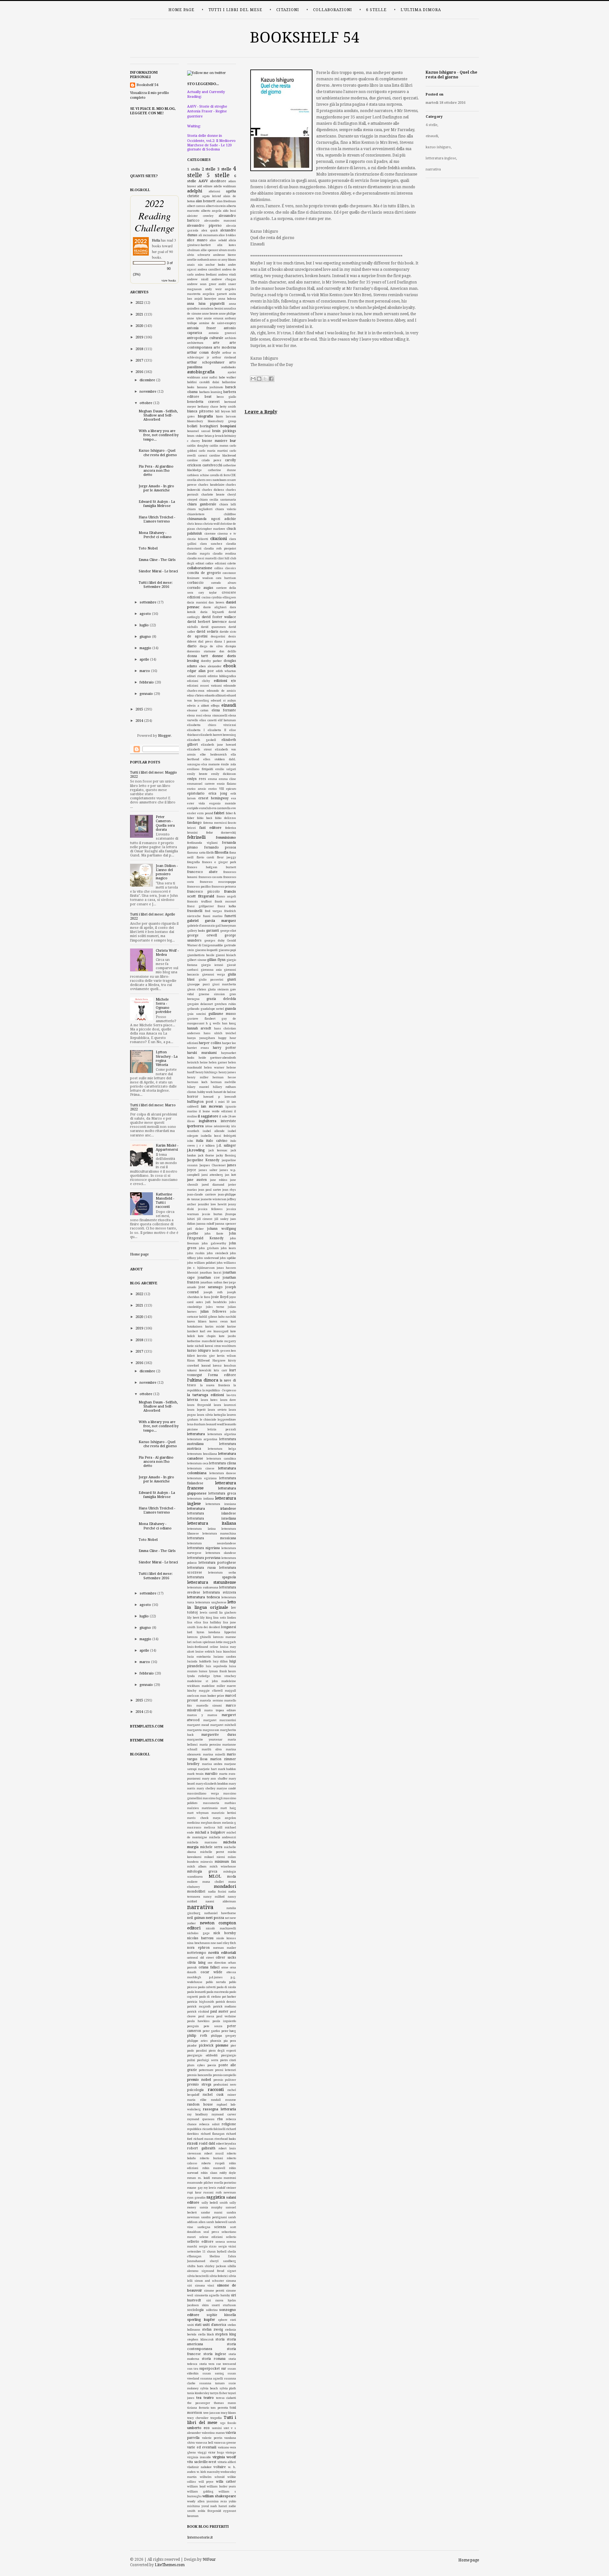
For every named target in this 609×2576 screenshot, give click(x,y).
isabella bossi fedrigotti (218, 1136)
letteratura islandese (212, 1513)
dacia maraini (197, 602)
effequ (215, 706)
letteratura (196, 1434)
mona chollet (213, 1882)
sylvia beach (209, 2388)
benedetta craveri (203, 402)
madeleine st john (202, 1681)
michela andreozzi (223, 1837)
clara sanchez (211, 544)
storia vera (207, 2364)
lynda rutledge (199, 1676)
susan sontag (213, 2373)
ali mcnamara (208, 235)
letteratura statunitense (212, 1582)
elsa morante (211, 764)
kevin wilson (226, 1356)
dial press (206, 642)
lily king (206, 1618)
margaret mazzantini (220, 1720)
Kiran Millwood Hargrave (206, 1361)
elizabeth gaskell (202, 740)
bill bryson (223, 411)
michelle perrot (212, 1852)
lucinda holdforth (199, 1661)
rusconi (208, 2193)
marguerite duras (219, 1735)
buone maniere (215, 441)
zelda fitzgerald (209, 2511)
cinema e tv (227, 534)
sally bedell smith (215, 2203)
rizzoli (192, 2143)
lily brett (193, 1618)
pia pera (230, 2041)
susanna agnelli (212, 2379)
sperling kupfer (201, 2320)
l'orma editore (222, 1375)
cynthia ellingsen (224, 597)
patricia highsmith (200, 2002)
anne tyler (195, 318)
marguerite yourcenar (205, 1740)
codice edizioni (216, 563)
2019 (139, 337)
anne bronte (210, 314)
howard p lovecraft (220, 1097)
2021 (139, 314)
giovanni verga (213, 975)
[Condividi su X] (265, 379)
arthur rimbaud (224, 357)
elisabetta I (196, 730)
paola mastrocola (218, 1992)
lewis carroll (209, 1613)
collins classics (225, 568)
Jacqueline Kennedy (203, 1160)
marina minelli (214, 1754)
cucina (206, 597)
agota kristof (212, 196)
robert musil (214, 2153)
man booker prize (212, 1696)
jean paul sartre (210, 1190)
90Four (209, 2559)
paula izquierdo (224, 2021)
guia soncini (196, 1014)
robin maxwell (214, 2168)
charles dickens (213, 490)
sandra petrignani (214, 2217)
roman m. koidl (199, 2178)
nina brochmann (198, 1943)
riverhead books (225, 2139)
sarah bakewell (217, 2222)
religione (229, 2124)
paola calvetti (207, 1987)
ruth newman (226, 2193)
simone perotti (214, 2291)
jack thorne (206, 1155)
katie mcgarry (226, 1341)
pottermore (206, 2070)
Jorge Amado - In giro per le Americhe (156, 488)
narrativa (200, 1907)
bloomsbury (195, 421)
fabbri (219, 813)
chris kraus (195, 524)
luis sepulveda (216, 1666)
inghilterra (208, 1121)
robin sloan (209, 2173)
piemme (222, 2045)
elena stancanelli (215, 716)
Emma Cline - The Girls (157, 560)
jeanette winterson (214, 1199)
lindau (232, 1618)
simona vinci (205, 2286)
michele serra (211, 1847)
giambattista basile (201, 955)
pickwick (206, 2045)
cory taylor (208, 593)
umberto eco (198, 2428)
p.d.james (216, 1977)
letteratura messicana (212, 1538)
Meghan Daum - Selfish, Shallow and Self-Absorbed (158, 415)
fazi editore (210, 828)
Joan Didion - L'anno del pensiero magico (167, 872)
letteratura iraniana (221, 1504)
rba (220, 2119)
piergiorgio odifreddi (202, 2055)
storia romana (214, 2359)
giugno (145, 637)
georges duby (214, 941)
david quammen (213, 627)
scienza (220, 2227)
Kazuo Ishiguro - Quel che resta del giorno (158, 453)
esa (234, 798)
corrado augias (200, 588)
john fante (214, 1234)
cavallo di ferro (220, 475)
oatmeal (193, 1958)
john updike (228, 1258)
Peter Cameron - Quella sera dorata (165, 823)
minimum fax (225, 1862)
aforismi (214, 191)
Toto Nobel (148, 548)
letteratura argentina (202, 1439)
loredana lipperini (222, 1632)
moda (232, 1877)
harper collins (210, 1043)
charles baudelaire (211, 485)
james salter (208, 1170)
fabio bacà (205, 818)
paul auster (219, 2011)
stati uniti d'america (210, 2325)
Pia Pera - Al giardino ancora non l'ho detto (156, 471)
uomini (217, 2428)
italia (200, 1141)
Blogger (164, 736)
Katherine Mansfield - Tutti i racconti (165, 1201)
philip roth (197, 2036)
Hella (156, 240)
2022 (139, 303)
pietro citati (228, 2060)
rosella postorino (225, 2183)
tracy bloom (228, 2413)
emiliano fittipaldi (200, 769)
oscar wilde (211, 1972)
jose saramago (211, 1287)
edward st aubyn (224, 701)
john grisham (209, 1248)
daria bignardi (212, 612)
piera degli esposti (223, 2051)
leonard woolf (215, 1424)
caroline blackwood (223, 456)
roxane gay (195, 2188)
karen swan (219, 1321)
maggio (145, 648)
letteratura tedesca (203, 1597)
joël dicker (195, 1229)
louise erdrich (205, 1652)
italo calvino (217, 1141)
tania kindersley (198, 2393)
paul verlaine (226, 2016)
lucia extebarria (199, 1657)
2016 (139, 372)
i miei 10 (223, 1102)
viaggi (202, 2453)
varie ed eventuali (202, 2447)
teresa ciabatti (226, 2398)
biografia (205, 416)
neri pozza (215, 1918)
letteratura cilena (223, 1463)
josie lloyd (220, 1297)
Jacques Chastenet (213, 1165)
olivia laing (196, 1963)
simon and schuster (209, 2281)
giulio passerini (211, 980)
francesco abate (202, 872)
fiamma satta (196, 853)
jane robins (219, 1180)
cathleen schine (198, 475)
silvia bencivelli (198, 2276)
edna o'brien (195, 696)
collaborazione (200, 568)
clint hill (223, 558)
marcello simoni (209, 1706)
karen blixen (197, 1321)
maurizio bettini (224, 1813)
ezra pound (205, 813)
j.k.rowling (196, 1150)
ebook (230, 666)
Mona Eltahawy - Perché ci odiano (155, 535)
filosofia (222, 852)
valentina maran (213, 2433)
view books (169, 280)
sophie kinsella (221, 2315)
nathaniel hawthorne (220, 1913)
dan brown (216, 602)
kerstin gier (206, 1356)
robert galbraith (201, 2148)
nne (213, 1943)
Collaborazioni (333, 10)
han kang (229, 1023)
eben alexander (210, 666)
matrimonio (210, 1808)
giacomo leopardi (206, 950)
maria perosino (210, 1745)
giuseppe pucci (198, 984)
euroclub (205, 808)
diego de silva (211, 646)
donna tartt (198, 656)
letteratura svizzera (219, 1592)
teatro (209, 2398)
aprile (144, 659)
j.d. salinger (226, 1145)
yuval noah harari (214, 2506)
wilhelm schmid (212, 2477)
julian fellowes (213, 1311)
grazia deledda (221, 999)
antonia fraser (202, 328)
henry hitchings (207, 1072)
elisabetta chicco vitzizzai (212, 725)
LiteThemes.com (170, 2565)
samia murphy (211, 2207)
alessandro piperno (204, 226)
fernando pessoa (220, 847)
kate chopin (207, 1336)
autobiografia (201, 372)
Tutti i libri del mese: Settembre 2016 (156, 585)
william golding (200, 2492)
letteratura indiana (200, 1499)
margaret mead (198, 1725)
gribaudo (193, 1009)
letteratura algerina (222, 1434)
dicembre (147, 380)
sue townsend (226, 2364)
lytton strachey (225, 1676)
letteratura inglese (441, 158)
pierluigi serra (208, 2060)
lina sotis (220, 1618)
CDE (233, 475)
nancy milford (214, 1897)
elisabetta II (217, 730)
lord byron (196, 1632)
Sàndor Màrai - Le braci (158, 571)
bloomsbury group (222, 421)
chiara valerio (226, 509)
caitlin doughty (198, 446)
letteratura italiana (212, 1523)
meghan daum (211, 1823)
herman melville (223, 1082)
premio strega (199, 2084)
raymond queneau (201, 2119)
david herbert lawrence (207, 622)
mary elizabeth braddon (212, 1784)
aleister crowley (200, 216)
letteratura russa (201, 1568)
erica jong (218, 793)
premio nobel (199, 2080)
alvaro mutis (227, 250)
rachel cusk (213, 2095)
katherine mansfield (201, 1341)
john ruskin (196, 1253)
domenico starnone (201, 651)
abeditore (218, 181)
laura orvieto (217, 1410)
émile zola (229, 764)
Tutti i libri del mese (235, 10)
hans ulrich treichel (220, 1033)
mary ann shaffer (215, 1779)
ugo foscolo (228, 2423)
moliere (192, 1882)
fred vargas (213, 911)
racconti (216, 2090)
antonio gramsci (223, 333)
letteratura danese (223, 1473)
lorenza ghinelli (199, 1637)
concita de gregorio (204, 573)
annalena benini (212, 309)
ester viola (196, 803)
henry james (227, 1072)
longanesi (229, 1627)
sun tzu (193, 2369)
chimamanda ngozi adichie (212, 519)
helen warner (214, 1068)
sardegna (204, 2227)
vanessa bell (204, 2443)
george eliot (228, 931)
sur (224, 2369)
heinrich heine (197, 1062)
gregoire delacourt (200, 1004)
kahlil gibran (208, 1317)
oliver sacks (226, 1957)
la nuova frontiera (215, 1385)
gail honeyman (226, 926)
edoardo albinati (215, 696)
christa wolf (211, 524)
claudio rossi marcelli (202, 558)
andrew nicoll (198, 279)
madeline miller (213, 1686)
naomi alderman (221, 1901)
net (227, 1918)
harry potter (224, 1048)
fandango (194, 823)
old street (207, 1958)
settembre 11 (196, 2252)
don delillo (228, 651)
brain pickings (224, 431)
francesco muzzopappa (218, 882)
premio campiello (225, 2075)
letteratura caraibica (221, 1459)
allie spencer (210, 250)
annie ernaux (214, 318)
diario (192, 646)
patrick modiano (225, 2007)
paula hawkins (198, 2021)
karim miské (215, 1327)
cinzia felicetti (198, 539)
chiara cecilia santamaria (218, 500)
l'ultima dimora (203, 1380)
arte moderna (225, 347)
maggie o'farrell (211, 1691)
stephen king (226, 2334)
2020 (139, 326)
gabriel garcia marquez (212, 921)
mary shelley (206, 1788)
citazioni (219, 539)
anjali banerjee (205, 299)
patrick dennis (226, 2002)
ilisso (191, 1121)
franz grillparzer (200, 906)
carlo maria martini (213, 451)
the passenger (199, 2403)
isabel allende (214, 1131)
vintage (231, 2453)
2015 (139, 709)
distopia (231, 646)
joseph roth (213, 1292)
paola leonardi (196, 1992)
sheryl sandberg (223, 2261)
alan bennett (206, 201)
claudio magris (198, 554)
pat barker (229, 1997)
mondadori (225, 1886)
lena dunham (196, 1424)
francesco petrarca (224, 887)
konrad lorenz (212, 1366)
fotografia (193, 862)
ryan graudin (196, 2198)
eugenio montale (223, 803)
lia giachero (228, 1613)
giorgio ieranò (212, 965)
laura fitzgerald (199, 1405)
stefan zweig (213, 2330)
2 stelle (209, 169)
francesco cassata (210, 877)
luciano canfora (225, 1657)
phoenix (216, 2041)
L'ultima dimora (421, 10)
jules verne (215, 1307)
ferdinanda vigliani (202, 843)
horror (193, 1097)
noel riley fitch (226, 1943)
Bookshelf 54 (305, 37)
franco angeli (226, 896)
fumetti (230, 916)
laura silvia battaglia (212, 1415)
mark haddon (227, 1769)
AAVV (203, 181)
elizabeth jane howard (219, 745)
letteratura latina (201, 1529)
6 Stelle (376, 10)
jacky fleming (226, 1155)
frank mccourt (225, 902)
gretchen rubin (225, 1004)
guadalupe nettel (212, 1009)
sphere (223, 2320)
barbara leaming (211, 392)
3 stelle (224, 169)
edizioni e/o (225, 681)
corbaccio (195, 583)
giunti (232, 979)
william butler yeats (221, 2486)
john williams (226, 1263)
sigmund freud (213, 2271)
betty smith (228, 407)
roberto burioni (211, 2158)
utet (226, 2428)
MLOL (215, 1876)
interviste (228, 1121)
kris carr (220, 1370)
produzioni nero (225, 2085)
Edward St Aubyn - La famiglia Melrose (157, 504)
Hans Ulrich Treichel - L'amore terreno (157, 519)
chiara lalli (228, 504)
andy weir (213, 289)
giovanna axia (211, 970)
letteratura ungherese (211, 1602)
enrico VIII (216, 789)
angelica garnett (215, 294)
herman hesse (224, 1077)
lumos (203, 1671)
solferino (212, 2310)
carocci (203, 456)
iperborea (195, 1126)
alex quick (210, 230)
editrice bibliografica (222, 676)
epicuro (231, 789)
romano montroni (224, 2178)
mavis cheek (198, 1818)
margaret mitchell (223, 1725)
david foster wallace (219, 617)
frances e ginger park (219, 862)
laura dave (228, 1400)
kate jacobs (227, 1336)
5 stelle (218, 175)
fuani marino (213, 916)
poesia (212, 2065)
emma (213, 779)
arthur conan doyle (204, 353)
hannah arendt (199, 1028)
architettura (195, 343)
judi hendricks (216, 1302)
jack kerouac (218, 1150)
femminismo (226, 838)
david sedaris (207, 632)
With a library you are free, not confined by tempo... (159, 435)
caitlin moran (219, 446)
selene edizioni (211, 2237)
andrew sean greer (202, 284)
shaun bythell (217, 2252)
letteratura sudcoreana (203, 1588)
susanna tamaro (212, 2383)
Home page (181, 10)
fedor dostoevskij (221, 833)
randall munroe (223, 2100)
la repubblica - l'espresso (219, 1390)
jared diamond (213, 1185)
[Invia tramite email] (253, 379)
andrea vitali (227, 275)
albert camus (196, 206)
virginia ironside (199, 2457)
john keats (228, 1248)
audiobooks (229, 367)
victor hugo (216, 2453)
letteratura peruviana (204, 1558)
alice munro (197, 240)
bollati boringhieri (203, 426)
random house (200, 2104)
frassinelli (195, 911)
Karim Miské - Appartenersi (167, 1148)
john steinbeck (217, 1253)
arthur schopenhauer (206, 362)
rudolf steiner (227, 2188)
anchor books (215, 265)
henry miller (198, 1077)
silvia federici (219, 2276)
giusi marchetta (224, 984)
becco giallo (226, 397)
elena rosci (195, 716)
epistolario (196, 793)
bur (233, 441)
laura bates (209, 1400)
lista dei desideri (208, 1627)
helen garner (218, 1062)
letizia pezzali (222, 1429)
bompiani (228, 426)
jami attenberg (212, 1175)
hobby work (205, 1092)
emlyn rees (196, 779)
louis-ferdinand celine (203, 1647)
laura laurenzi (225, 1405)
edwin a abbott (198, 706)
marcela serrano (211, 1701)
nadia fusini (217, 1892)
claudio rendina (224, 554)
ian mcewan (212, 1106)
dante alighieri (215, 607)
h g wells (213, 1023)
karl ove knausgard (214, 1331)
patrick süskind (198, 2012)
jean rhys (229, 1190)
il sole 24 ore (228, 1116)
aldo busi (229, 211)
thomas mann (225, 2403)
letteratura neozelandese (212, 1543)
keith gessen (221, 1351)
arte (216, 343)
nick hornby (225, 1933)
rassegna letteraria (219, 2109)
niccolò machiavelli (221, 1928)
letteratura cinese (201, 1468)
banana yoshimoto (210, 387)
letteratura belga (222, 1449)
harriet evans (198, 1048)
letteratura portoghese (217, 1563)
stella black (206, 2334)
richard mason (203, 2139)
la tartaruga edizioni (206, 1395)
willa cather (226, 2482)
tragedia (216, 2418)
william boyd (196, 2486)
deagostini (218, 636)
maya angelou (224, 1818)
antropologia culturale (205, 338)
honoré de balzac (225, 1092)
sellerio (231, 2237)
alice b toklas (227, 235)
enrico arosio (196, 789)
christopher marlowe (211, 529)
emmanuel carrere (201, 784)
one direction (217, 1963)
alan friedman (226, 201)
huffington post (200, 1102)
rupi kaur (194, 2193)
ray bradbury (197, 2114)
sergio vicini (227, 2247)
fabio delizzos (226, 818)
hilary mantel (198, 1087)
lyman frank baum (223, 1671)
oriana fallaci (209, 1967)
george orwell (202, 935)
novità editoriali (222, 1953)
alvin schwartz (199, 255)
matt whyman (198, 1813)
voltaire (220, 2467)
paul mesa (206, 2016)
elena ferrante (224, 710)
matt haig (228, 1808)
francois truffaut (199, 902)
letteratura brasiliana (202, 1454)
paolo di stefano (210, 1997)
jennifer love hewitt (212, 1204)
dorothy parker (211, 661)
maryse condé (226, 1788)
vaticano (223, 2447)
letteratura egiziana (202, 1478)
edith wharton (226, 671)
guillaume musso (222, 1014)
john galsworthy (214, 1243)
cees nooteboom (216, 480)
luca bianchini (226, 1652)
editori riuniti (197, 676)
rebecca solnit (209, 2124)
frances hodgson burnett (212, 867)
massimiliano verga (203, 1794)
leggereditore (227, 1420)
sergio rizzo (208, 2247)
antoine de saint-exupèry (218, 323)
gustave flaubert (201, 1019)
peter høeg (229, 2031)
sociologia (195, 2310)
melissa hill (213, 1827)
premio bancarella (200, 2075)
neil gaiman (196, 1918)
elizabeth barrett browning (218, 735)
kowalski (205, 1370)
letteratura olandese (221, 1553)
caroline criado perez (204, 460)
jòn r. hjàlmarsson (201, 1268)
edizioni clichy (199, 681)
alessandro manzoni (220, 221)
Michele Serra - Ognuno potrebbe (164, 1006)
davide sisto (228, 632)
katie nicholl (196, 1346)
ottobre (146, 403)
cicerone (210, 534)
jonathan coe (209, 1278)
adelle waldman (225, 186)
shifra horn (195, 2266)
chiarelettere (196, 514)
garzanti (213, 931)
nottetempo (197, 1953)
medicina (193, 1823)
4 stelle (432, 125)
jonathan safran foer (214, 1282)
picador (192, 2046)
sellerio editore (200, 2242)
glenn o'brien (197, 989)
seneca (220, 2242)
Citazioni (288, 10)
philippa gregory (224, 2036)
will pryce (206, 2482)
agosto (145, 614)
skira (205, 2305)
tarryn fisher (219, 2393)
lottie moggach (226, 1642)
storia (220, 2339)
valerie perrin (212, 2438)
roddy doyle (228, 2173)
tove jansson (212, 2413)
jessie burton (212, 1214)
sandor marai (212, 2213)
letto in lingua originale (212, 1604)
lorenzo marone (225, 1637)
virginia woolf (224, 2457)
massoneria (211, 1803)
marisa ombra (212, 1764)
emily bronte (197, 774)
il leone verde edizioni (216, 1111)
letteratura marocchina (219, 1534)
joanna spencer (226, 1224)
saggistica (216, 2197)
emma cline (228, 779)
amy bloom (229, 260)
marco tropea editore (220, 1710)
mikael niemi (215, 1857)
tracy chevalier (198, 2418)
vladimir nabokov (199, 2467)
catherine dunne (222, 470)
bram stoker (195, 436)
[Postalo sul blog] (259, 379)
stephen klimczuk (200, 2340)
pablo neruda (216, 1982)
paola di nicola (226, 1987)
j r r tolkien (206, 1146)
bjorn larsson (226, 416)
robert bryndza (226, 2144)
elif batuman (227, 720)
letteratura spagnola (212, 1577)
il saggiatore (208, 1116)
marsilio (211, 1774)
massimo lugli (213, 1798)
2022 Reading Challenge (154, 215)
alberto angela (211, 211)
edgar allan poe (200, 671)
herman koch (197, 1082)
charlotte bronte (213, 495)
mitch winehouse (223, 1867)
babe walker (228, 377)
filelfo (210, 853)
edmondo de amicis (221, 691)
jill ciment (205, 1219)
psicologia (195, 2090)
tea (199, 2398)
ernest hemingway (213, 798)
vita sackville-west (202, 2462)
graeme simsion (212, 994)
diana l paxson (225, 642)
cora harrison (226, 578)
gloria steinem (218, 989)
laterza (193, 1400)
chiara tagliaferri (200, 509)
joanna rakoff (205, 1224)
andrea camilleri (209, 270)
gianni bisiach (226, 955)
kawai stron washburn (221, 1346)
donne (218, 656)
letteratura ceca (198, 1463)
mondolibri (196, 1891)
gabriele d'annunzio (201, 926)
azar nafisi (210, 377)
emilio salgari (226, 769)
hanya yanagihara (201, 1038)
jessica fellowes (210, 1209)
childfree (230, 514)
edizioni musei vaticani (204, 686)
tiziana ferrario (198, 2408)
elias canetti (208, 720)
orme (225, 1967)
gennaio (146, 694)
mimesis (207, 1862)
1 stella (193, 169)
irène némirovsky (218, 1126)
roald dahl (207, 2143)
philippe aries (197, 2041)
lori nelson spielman (201, 1642)
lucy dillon (220, 1661)
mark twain (195, 1774)
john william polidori (201, 1263)
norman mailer (225, 1948)
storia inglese (215, 2354)
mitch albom (197, 1867)
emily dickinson (224, 774)
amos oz (215, 260)
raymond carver (224, 2114)
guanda (230, 1009)
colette (232, 563)
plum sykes (196, 2065)
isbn (190, 1141)
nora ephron (198, 1948)
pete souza (213, 2026)
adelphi (195, 191)
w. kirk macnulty (208, 2472)
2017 (139, 360)
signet (232, 2271)
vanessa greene (225, 2443)
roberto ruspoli (213, 2163)
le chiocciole (208, 1420)
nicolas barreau (200, 1938)
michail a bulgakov (210, 1832)
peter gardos (211, 2031)
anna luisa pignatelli (206, 304)
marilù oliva (212, 1749)
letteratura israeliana (212, 1518)
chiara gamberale (202, 504)
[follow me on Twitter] (206, 73)
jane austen (197, 1180)
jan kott (230, 1175)
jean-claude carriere (202, 1195)
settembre (148, 602)
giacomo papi (227, 950)
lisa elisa (194, 1622)
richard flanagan (213, 2134)
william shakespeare (219, 2496)
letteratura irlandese (212, 1509)
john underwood (208, 1258)
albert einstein (216, 206)
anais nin (195, 265)
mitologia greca (202, 1871)
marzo (145, 671)
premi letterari (226, 2070)
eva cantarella (221, 808)
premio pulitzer (225, 2080)
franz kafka (227, 906)
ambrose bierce (225, 255)
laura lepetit (196, 1410)
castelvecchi (212, 465)
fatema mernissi (215, 823)
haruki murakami (202, 1053)
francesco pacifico (199, 887)
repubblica (194, 2129)
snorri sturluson (224, 2305)
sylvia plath (228, 2388)
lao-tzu (231, 1395)
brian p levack (214, 436)
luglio (144, 625)
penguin (193, 2026)
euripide (193, 808)
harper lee (229, 1043)
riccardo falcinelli (214, 2129)
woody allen (196, 2501)
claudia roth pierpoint (220, 549)
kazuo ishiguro (199, 1351)
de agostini (197, 636)
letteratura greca (222, 1493)
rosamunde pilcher (200, 2183)
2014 (139, 721)
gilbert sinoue (197, 960)
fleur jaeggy (226, 857)
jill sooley (221, 1219)
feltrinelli (196, 837)
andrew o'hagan (224, 279)
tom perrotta (219, 2408)
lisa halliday (212, 1622)
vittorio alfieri (227, 2462)
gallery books (196, 931)
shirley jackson (215, 2266)
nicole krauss (226, 1938)
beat (208, 397)
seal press (211, 2232)
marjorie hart (207, 1769)
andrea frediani (206, 275)
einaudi (229, 705)
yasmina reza (217, 2501)
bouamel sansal (199, 431)
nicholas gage (198, 1933)
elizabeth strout (199, 749)
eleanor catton (198, 710)
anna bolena (227, 299)
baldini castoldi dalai (203, 382)
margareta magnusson (203, 1730)
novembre (148, 392)
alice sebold (218, 240)
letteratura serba (222, 1573)
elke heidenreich (213, 755)
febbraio (147, 682)
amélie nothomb (198, 260)
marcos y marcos (202, 1715)
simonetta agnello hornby (212, 2295)
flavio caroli (205, 857)
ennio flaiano (226, 784)
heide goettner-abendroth (217, 1058)
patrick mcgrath (199, 2007)
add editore (205, 186)
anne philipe (227, 314)
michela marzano (202, 1842)
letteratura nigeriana (203, 1548)
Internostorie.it (200, 2537)
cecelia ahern (196, 480)
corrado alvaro (224, 583)
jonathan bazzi (211, 1273)
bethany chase (208, 407)
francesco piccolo (203, 892)
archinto (230, 338)
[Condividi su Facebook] (271, 379)
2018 (139, 349)
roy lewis (210, 2188)
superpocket (210, 2369)
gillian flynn (216, 960)
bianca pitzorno (200, 411)
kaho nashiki (227, 1317)
